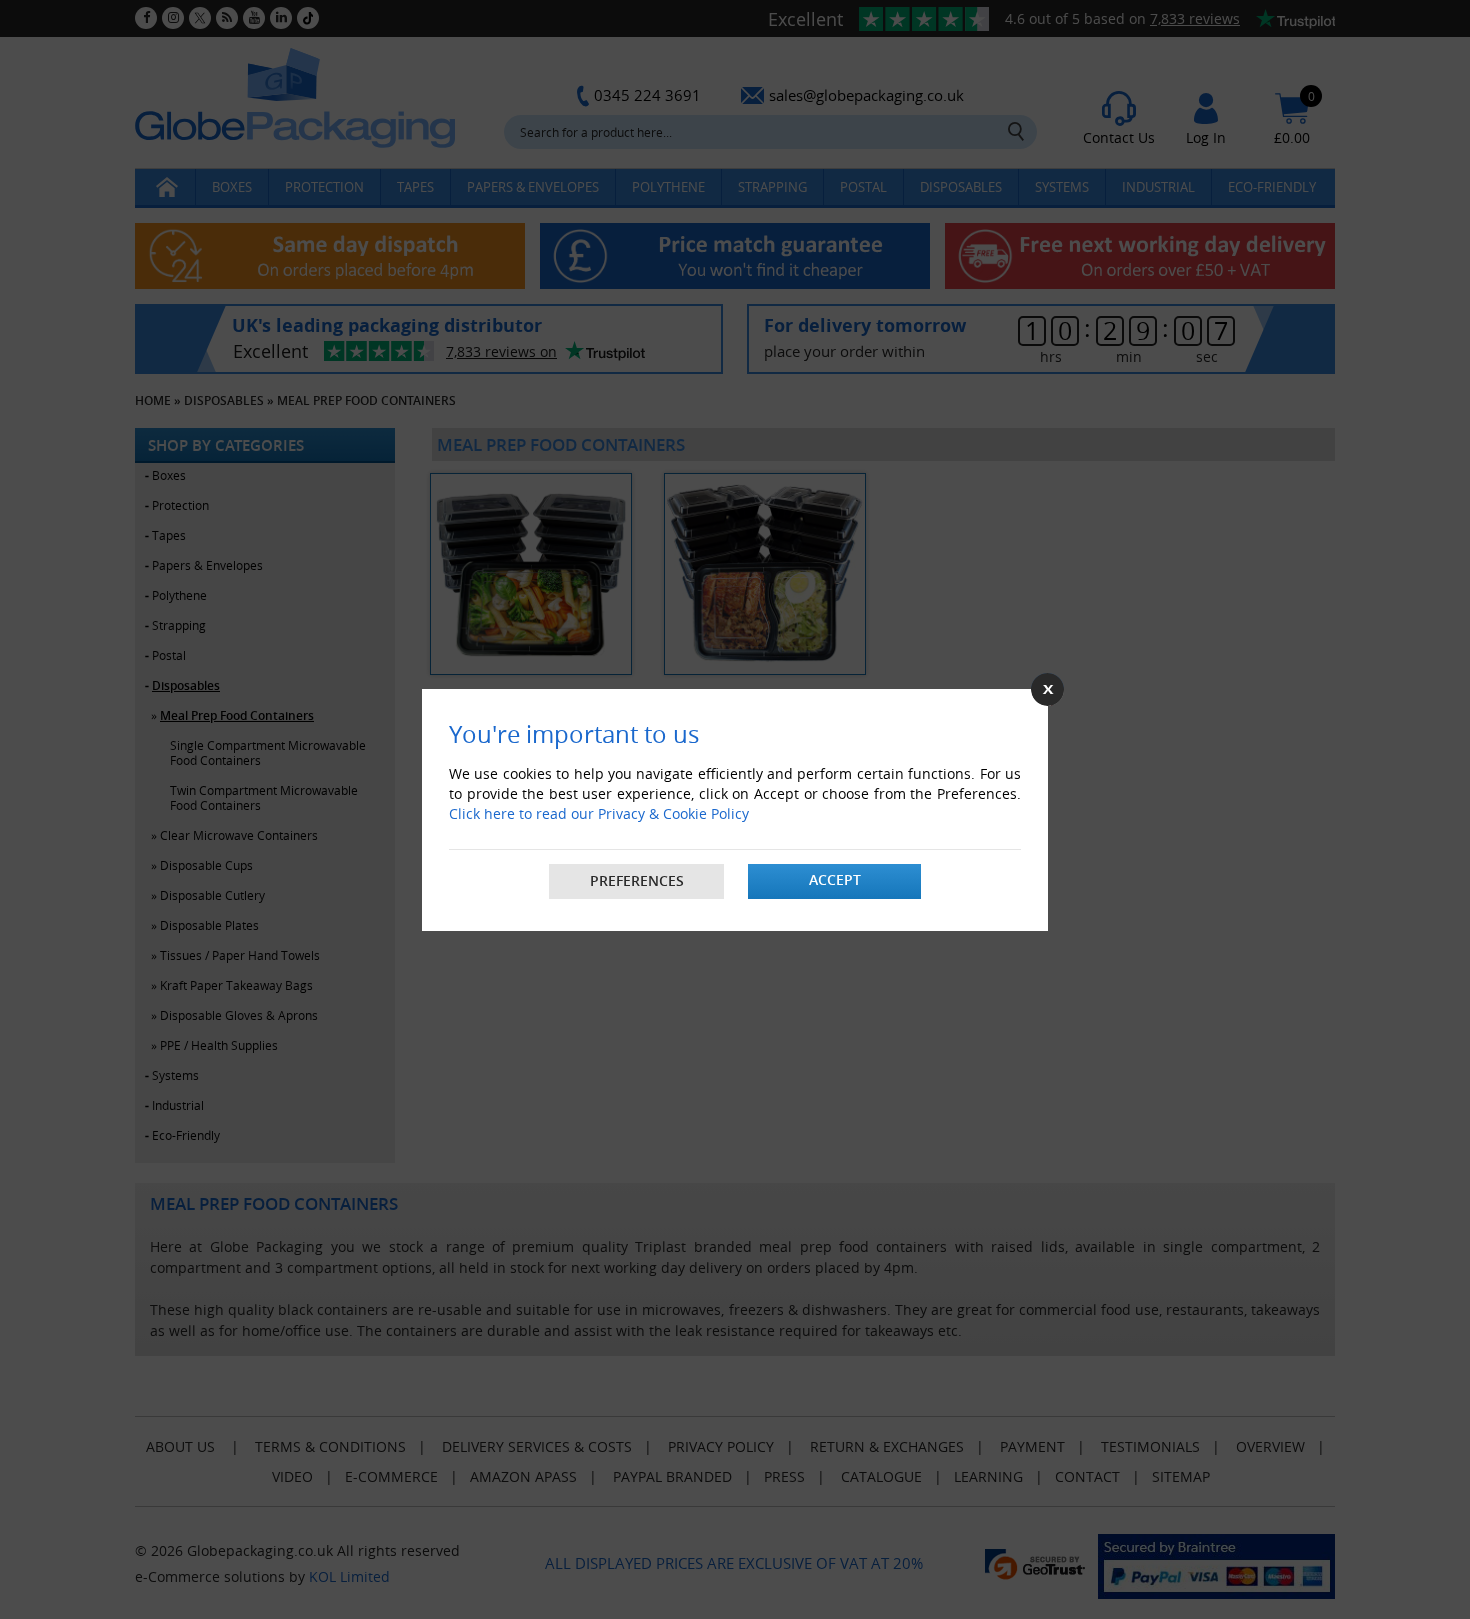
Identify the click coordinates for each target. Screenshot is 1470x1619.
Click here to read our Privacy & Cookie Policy (599, 813)
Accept (835, 879)
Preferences (637, 880)
